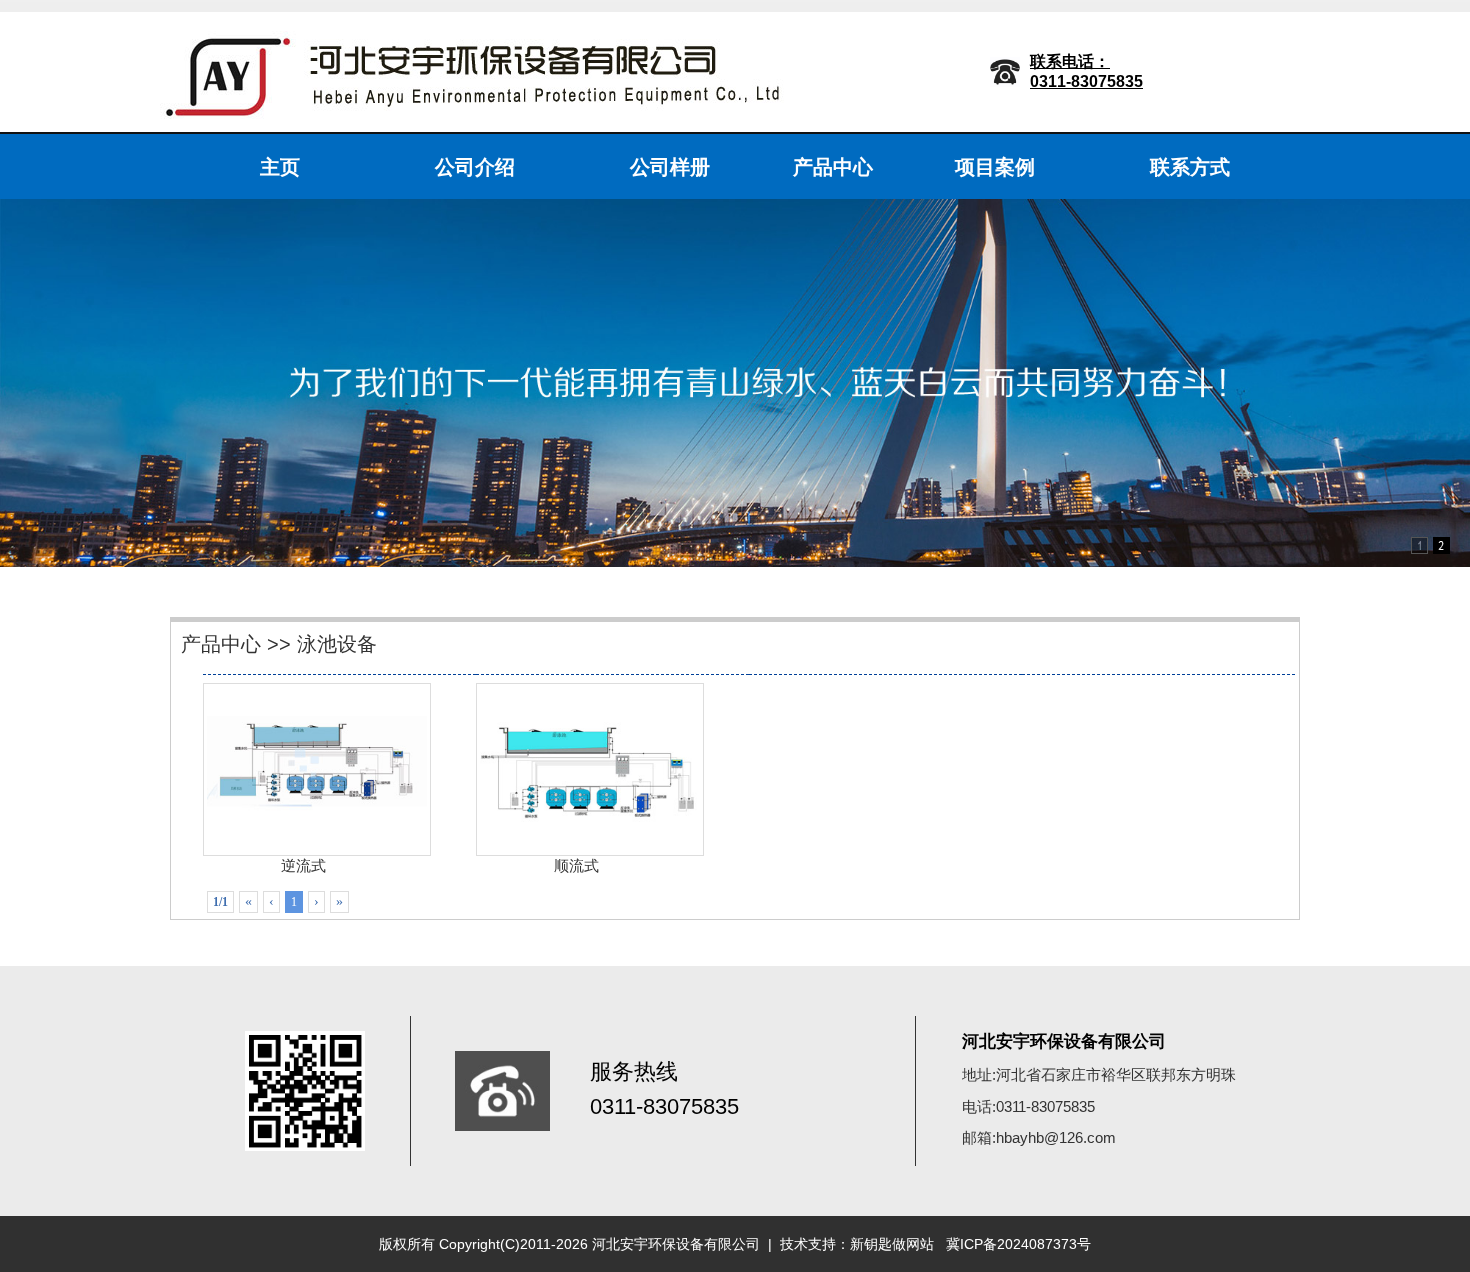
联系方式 (1190, 167)
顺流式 (576, 865)
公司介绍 (475, 167)
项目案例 (995, 167)
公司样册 (670, 167)
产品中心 (833, 167)
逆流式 (303, 865)
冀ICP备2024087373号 (1018, 1244)
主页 (280, 167)
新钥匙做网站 (892, 1244)
